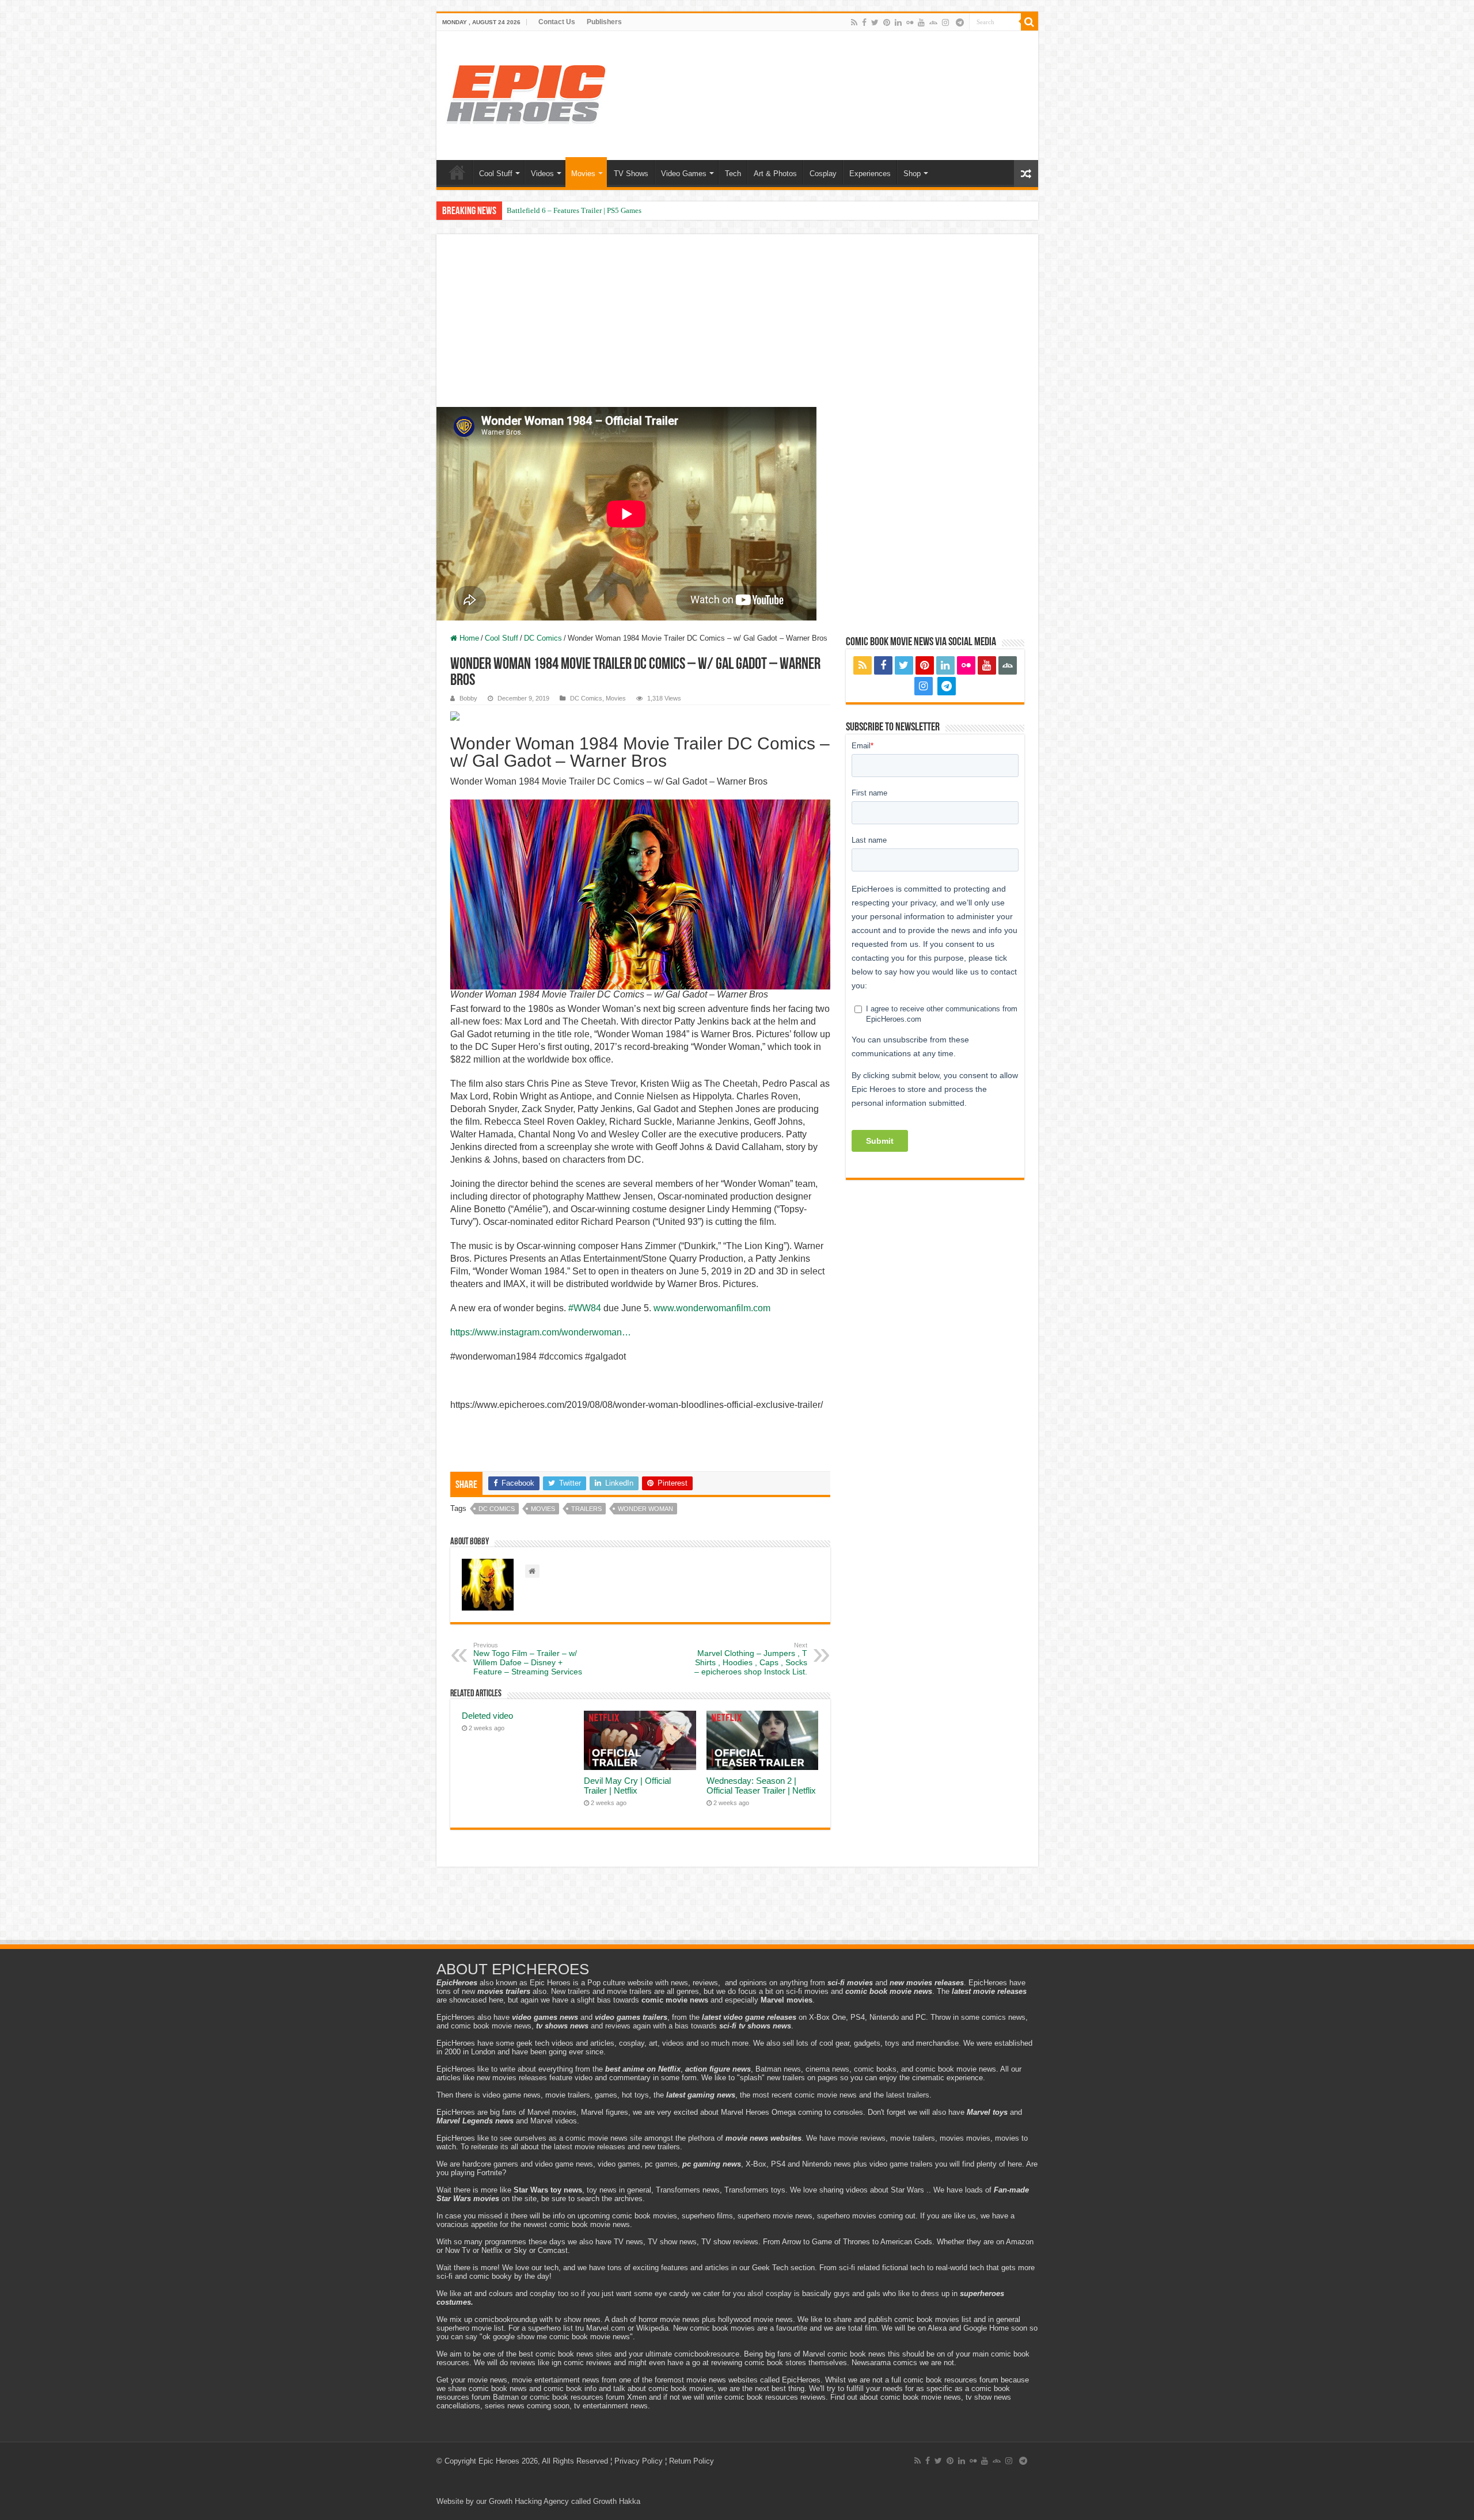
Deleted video (487, 1716)
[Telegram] (960, 22)
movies (543, 1509)
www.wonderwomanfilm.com (712, 1308)
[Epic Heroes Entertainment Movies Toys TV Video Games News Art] (526, 93)
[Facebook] (864, 22)
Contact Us (557, 22)
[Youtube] (921, 22)
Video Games (684, 174)
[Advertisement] (737, 334)
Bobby (468, 698)
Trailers (586, 1509)
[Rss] (854, 22)
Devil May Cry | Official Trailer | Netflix (627, 1786)
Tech (733, 174)
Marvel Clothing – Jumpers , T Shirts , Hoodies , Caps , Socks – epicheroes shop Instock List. (751, 1659)
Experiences (870, 174)
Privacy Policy (639, 2461)
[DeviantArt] (933, 22)
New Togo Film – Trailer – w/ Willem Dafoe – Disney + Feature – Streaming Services (528, 1659)
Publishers (604, 22)
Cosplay (823, 174)
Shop (912, 174)
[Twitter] (875, 22)
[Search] (1029, 22)
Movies (583, 174)
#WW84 (585, 1308)
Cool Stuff (496, 174)
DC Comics (543, 638)
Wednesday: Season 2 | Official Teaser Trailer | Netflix (761, 1786)
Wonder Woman (645, 1509)
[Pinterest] (887, 22)
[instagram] (945, 22)
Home (457, 172)
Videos (542, 174)
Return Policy (692, 2461)
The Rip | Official (534, 210)
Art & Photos (775, 174)
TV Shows (631, 174)
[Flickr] (910, 22)
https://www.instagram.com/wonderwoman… (541, 1332)
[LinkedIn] (898, 22)
